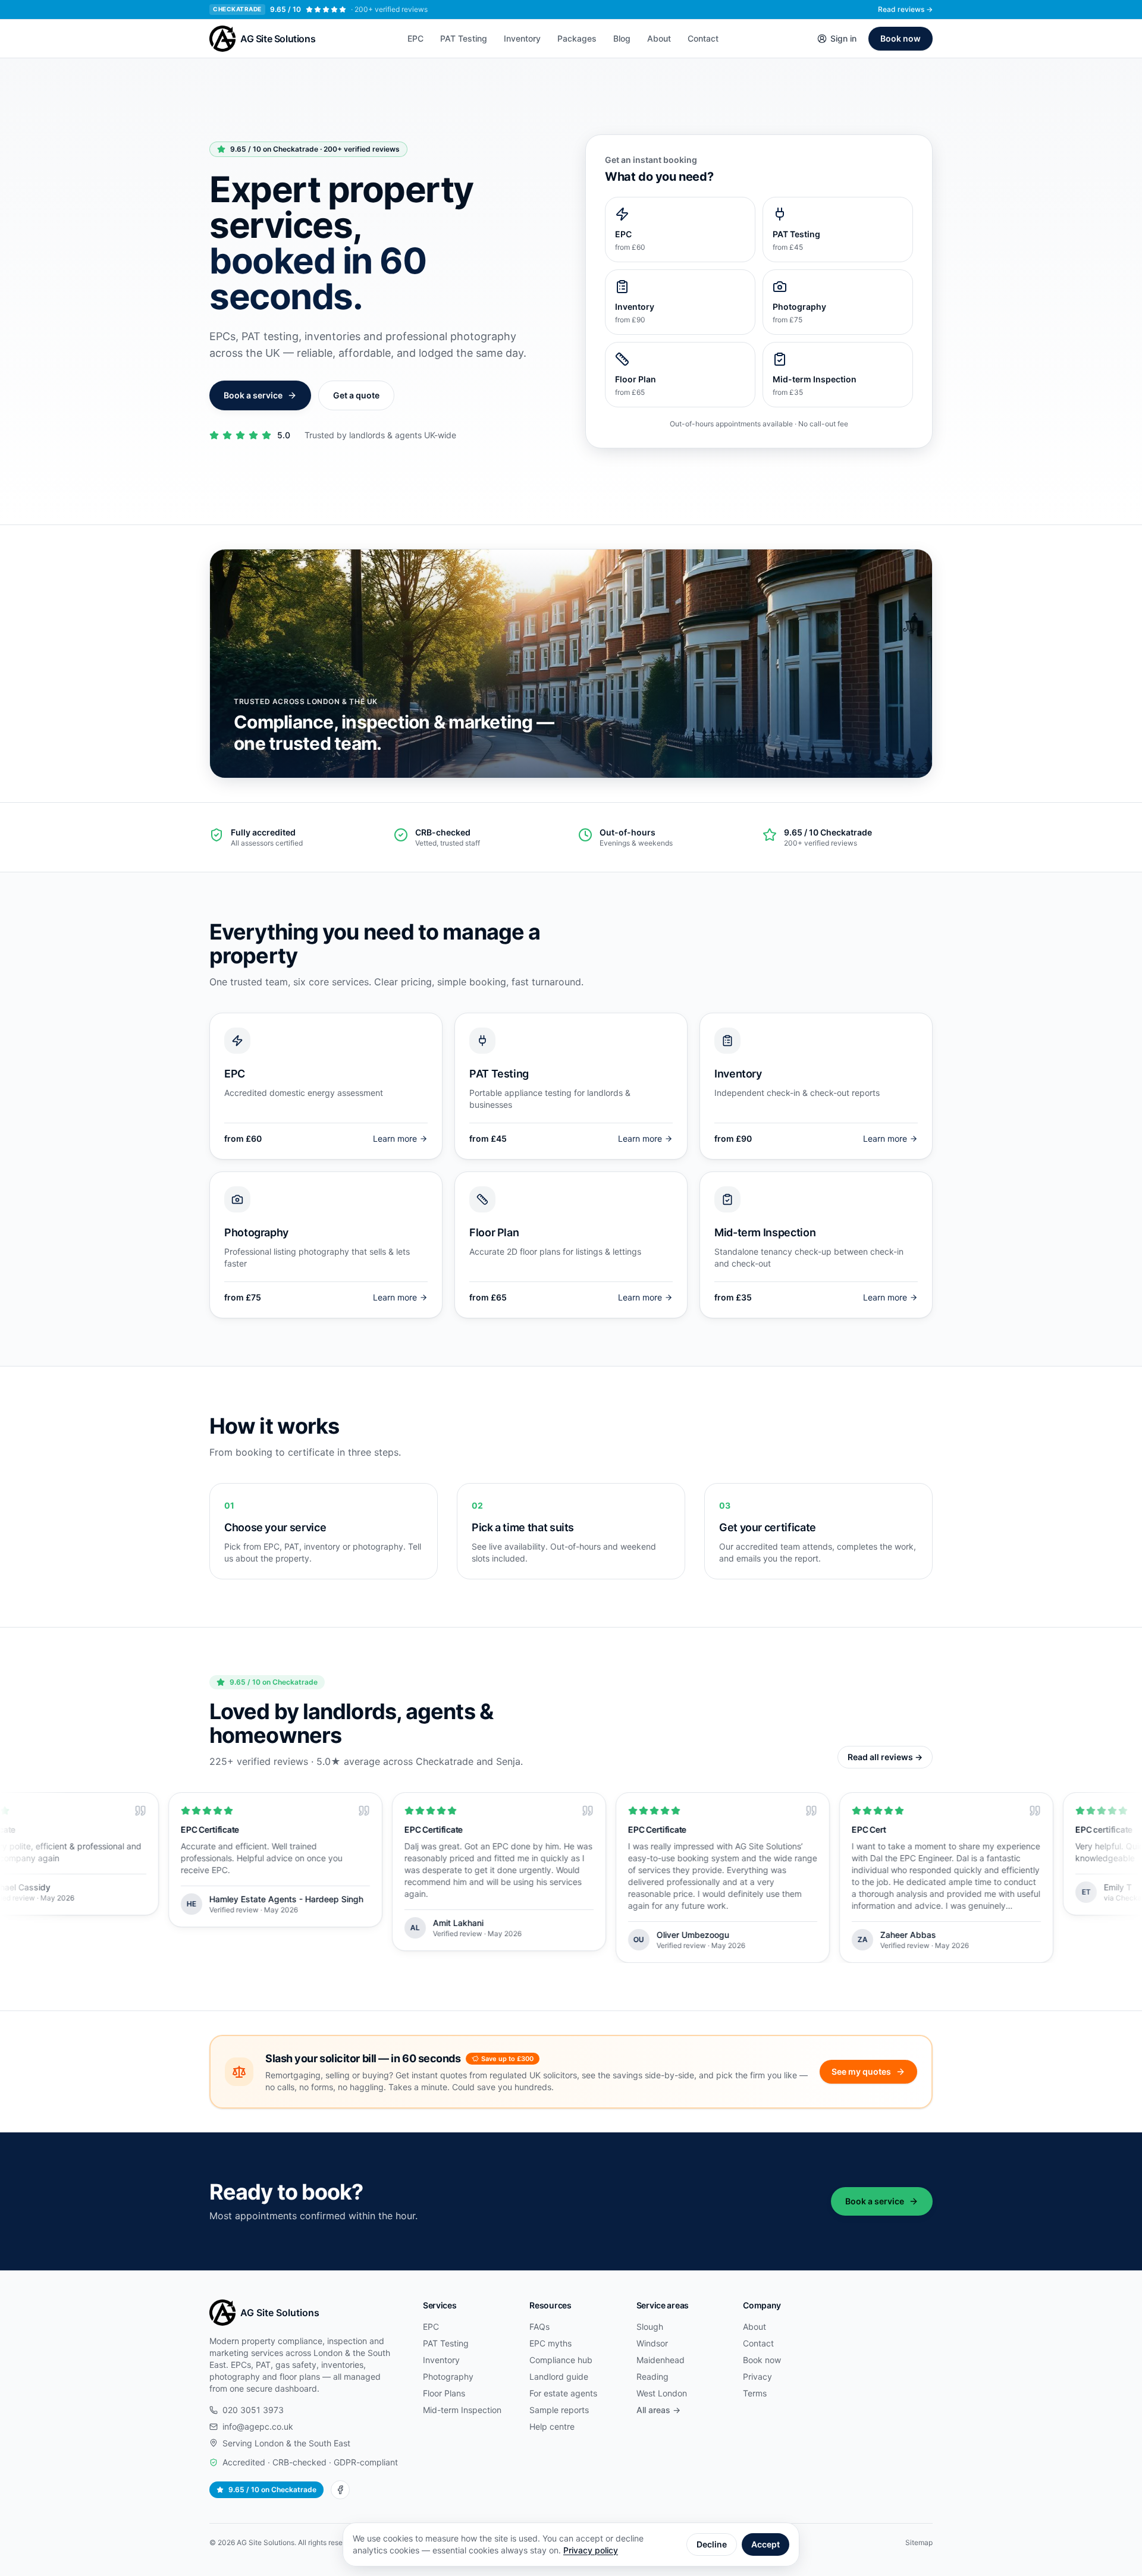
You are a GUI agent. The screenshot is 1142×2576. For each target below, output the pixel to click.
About (659, 38)
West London (662, 2393)
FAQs (539, 2327)
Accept (765, 2544)
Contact (703, 38)
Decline (712, 2544)
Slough (650, 2327)
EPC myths (550, 2343)
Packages (577, 38)
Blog (622, 38)
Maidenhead (661, 2360)
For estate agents (563, 2393)
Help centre (552, 2426)
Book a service (253, 395)
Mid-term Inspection (462, 2410)
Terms (755, 2393)
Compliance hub (561, 2360)
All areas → (658, 2410)
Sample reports (559, 2410)
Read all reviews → (885, 1757)
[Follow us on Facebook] (340, 2490)
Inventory (522, 38)
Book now (901, 38)
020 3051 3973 (253, 2410)
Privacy (757, 2376)
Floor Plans (444, 2393)
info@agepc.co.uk (258, 2426)
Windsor (652, 2343)
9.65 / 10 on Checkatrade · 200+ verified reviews (315, 149)
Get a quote (356, 395)
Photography (448, 2376)
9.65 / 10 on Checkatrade (272, 2489)
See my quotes (861, 2071)
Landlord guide (559, 2376)
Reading (652, 2376)
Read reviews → (905, 9)
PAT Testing (464, 38)
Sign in (843, 38)
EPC (415, 38)
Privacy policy (591, 2550)
